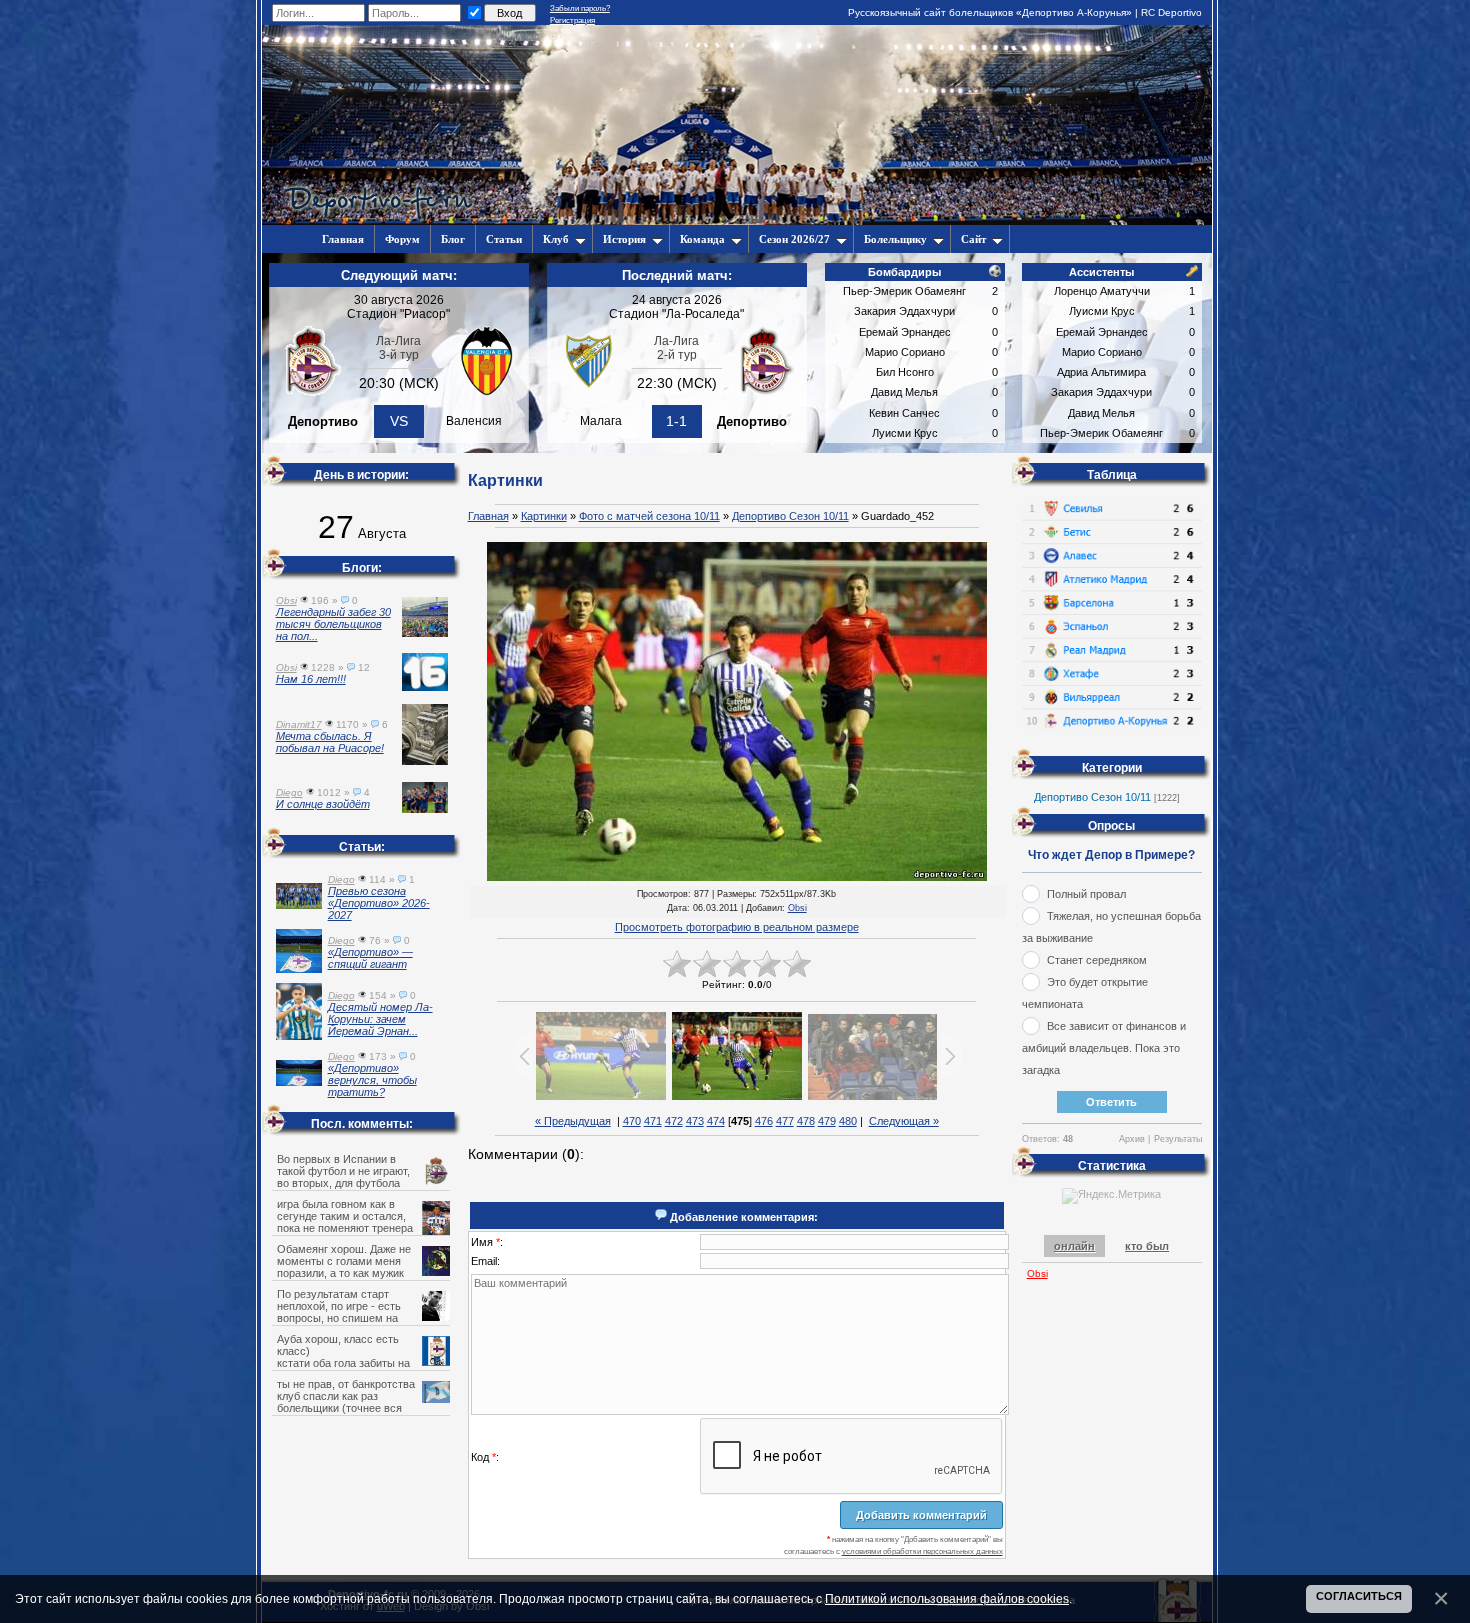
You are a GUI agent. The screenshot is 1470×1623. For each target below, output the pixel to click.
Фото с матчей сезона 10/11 (649, 516)
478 (806, 1121)
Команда (702, 239)
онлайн (1074, 1246)
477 (785, 1121)
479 (827, 1121)
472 (674, 1121)
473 (695, 1121)
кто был (1147, 1246)
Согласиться (1359, 1596)
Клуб (556, 239)
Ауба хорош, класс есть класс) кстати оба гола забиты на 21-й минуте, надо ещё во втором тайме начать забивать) (362, 1363)
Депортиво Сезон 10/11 (790, 516)
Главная (488, 516)
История (624, 239)
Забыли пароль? (580, 8)
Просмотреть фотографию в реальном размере (737, 927)
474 (716, 1121)
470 (632, 1121)
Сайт (973, 239)
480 (848, 1121)
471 (653, 1121)
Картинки (544, 516)
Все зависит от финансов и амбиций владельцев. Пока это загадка (1104, 1048)
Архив (1132, 1139)
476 (764, 1121)
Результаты (1178, 1139)
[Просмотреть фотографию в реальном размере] (737, 712)
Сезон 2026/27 (794, 239)
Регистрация (572, 20)
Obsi (797, 908)
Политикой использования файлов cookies (947, 1598)
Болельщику (895, 239)
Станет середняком (1097, 960)
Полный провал (1086, 894)
